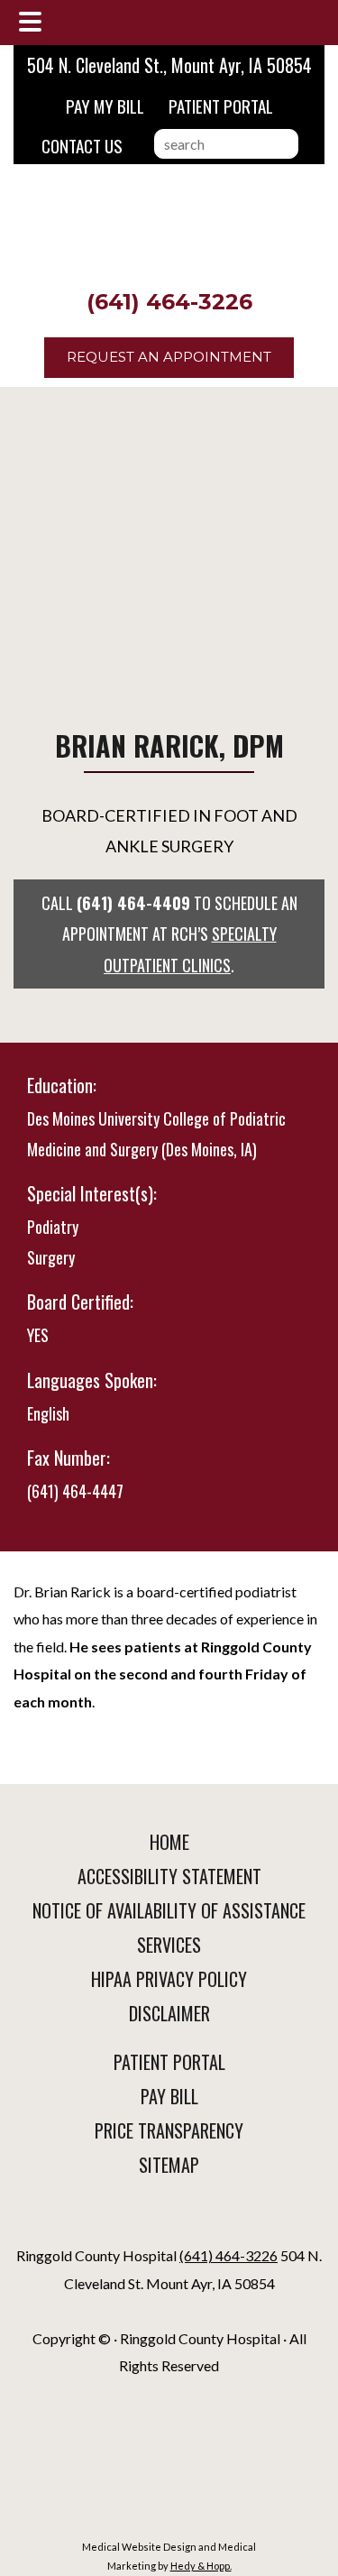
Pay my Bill (105, 106)
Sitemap (169, 2165)
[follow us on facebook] (166, 2223)
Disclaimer (169, 2013)
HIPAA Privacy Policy (169, 1979)
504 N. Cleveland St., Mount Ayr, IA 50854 (169, 65)
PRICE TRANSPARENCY (169, 2130)
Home (169, 1842)
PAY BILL (169, 2096)
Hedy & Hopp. (201, 2566)
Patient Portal (221, 106)
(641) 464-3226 (169, 302)
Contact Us (82, 145)
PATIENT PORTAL (169, 2062)
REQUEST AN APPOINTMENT (169, 357)
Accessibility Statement (169, 1876)
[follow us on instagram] (173, 2223)
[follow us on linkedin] (169, 2223)
